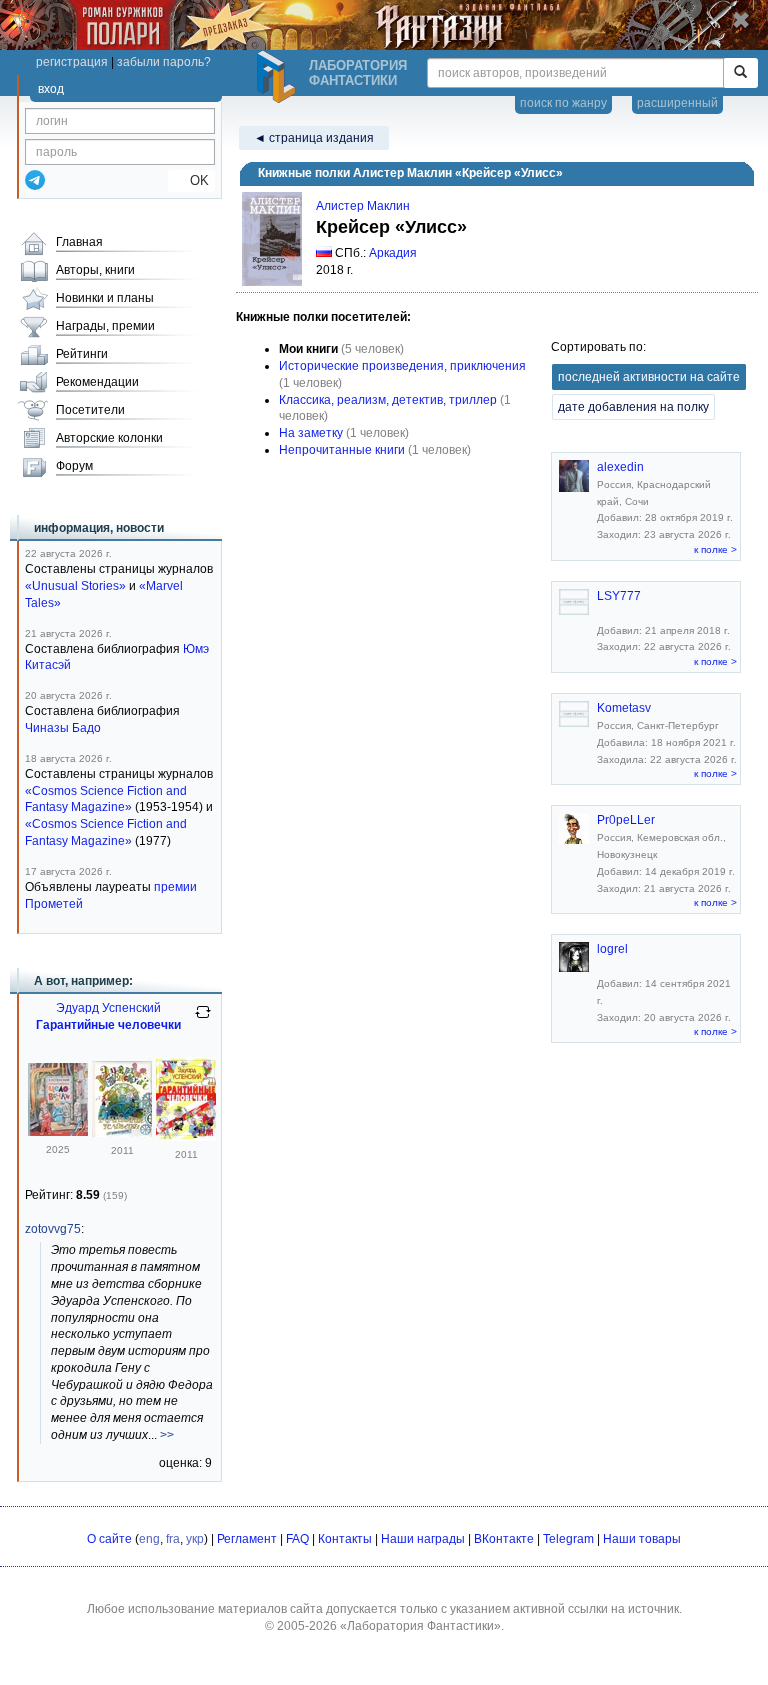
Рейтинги (82, 354)
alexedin (620, 467)
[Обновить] (203, 1020)
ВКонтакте (504, 1539)
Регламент (247, 1539)
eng (149, 1539)
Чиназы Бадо (63, 728)
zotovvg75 (53, 1229)
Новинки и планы (105, 298)
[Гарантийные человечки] (58, 1132)
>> (167, 1435)
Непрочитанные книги (342, 450)
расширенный (677, 103)
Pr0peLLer (626, 820)
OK (191, 180)
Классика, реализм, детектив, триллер (388, 400)
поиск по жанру (563, 103)
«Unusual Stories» (75, 586)
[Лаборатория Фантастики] (279, 77)
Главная (79, 242)
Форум (74, 466)
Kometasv (624, 708)
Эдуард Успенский (108, 1008)
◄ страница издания (314, 138)
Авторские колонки (109, 438)
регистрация (72, 62)
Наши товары (642, 1539)
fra (173, 1539)
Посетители (90, 410)
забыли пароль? (164, 62)
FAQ (297, 1539)
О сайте (109, 1539)
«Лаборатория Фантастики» (420, 1626)
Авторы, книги (95, 270)
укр (195, 1539)
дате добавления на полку (633, 407)
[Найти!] (740, 73)
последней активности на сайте (649, 377)
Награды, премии (105, 326)
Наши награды (423, 1539)
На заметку (311, 433)
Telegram (568, 1539)
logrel (612, 949)
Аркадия (393, 253)
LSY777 (619, 596)
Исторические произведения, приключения (402, 366)
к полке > (715, 549)
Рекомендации (97, 382)
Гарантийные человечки (108, 1025)
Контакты (345, 1539)
